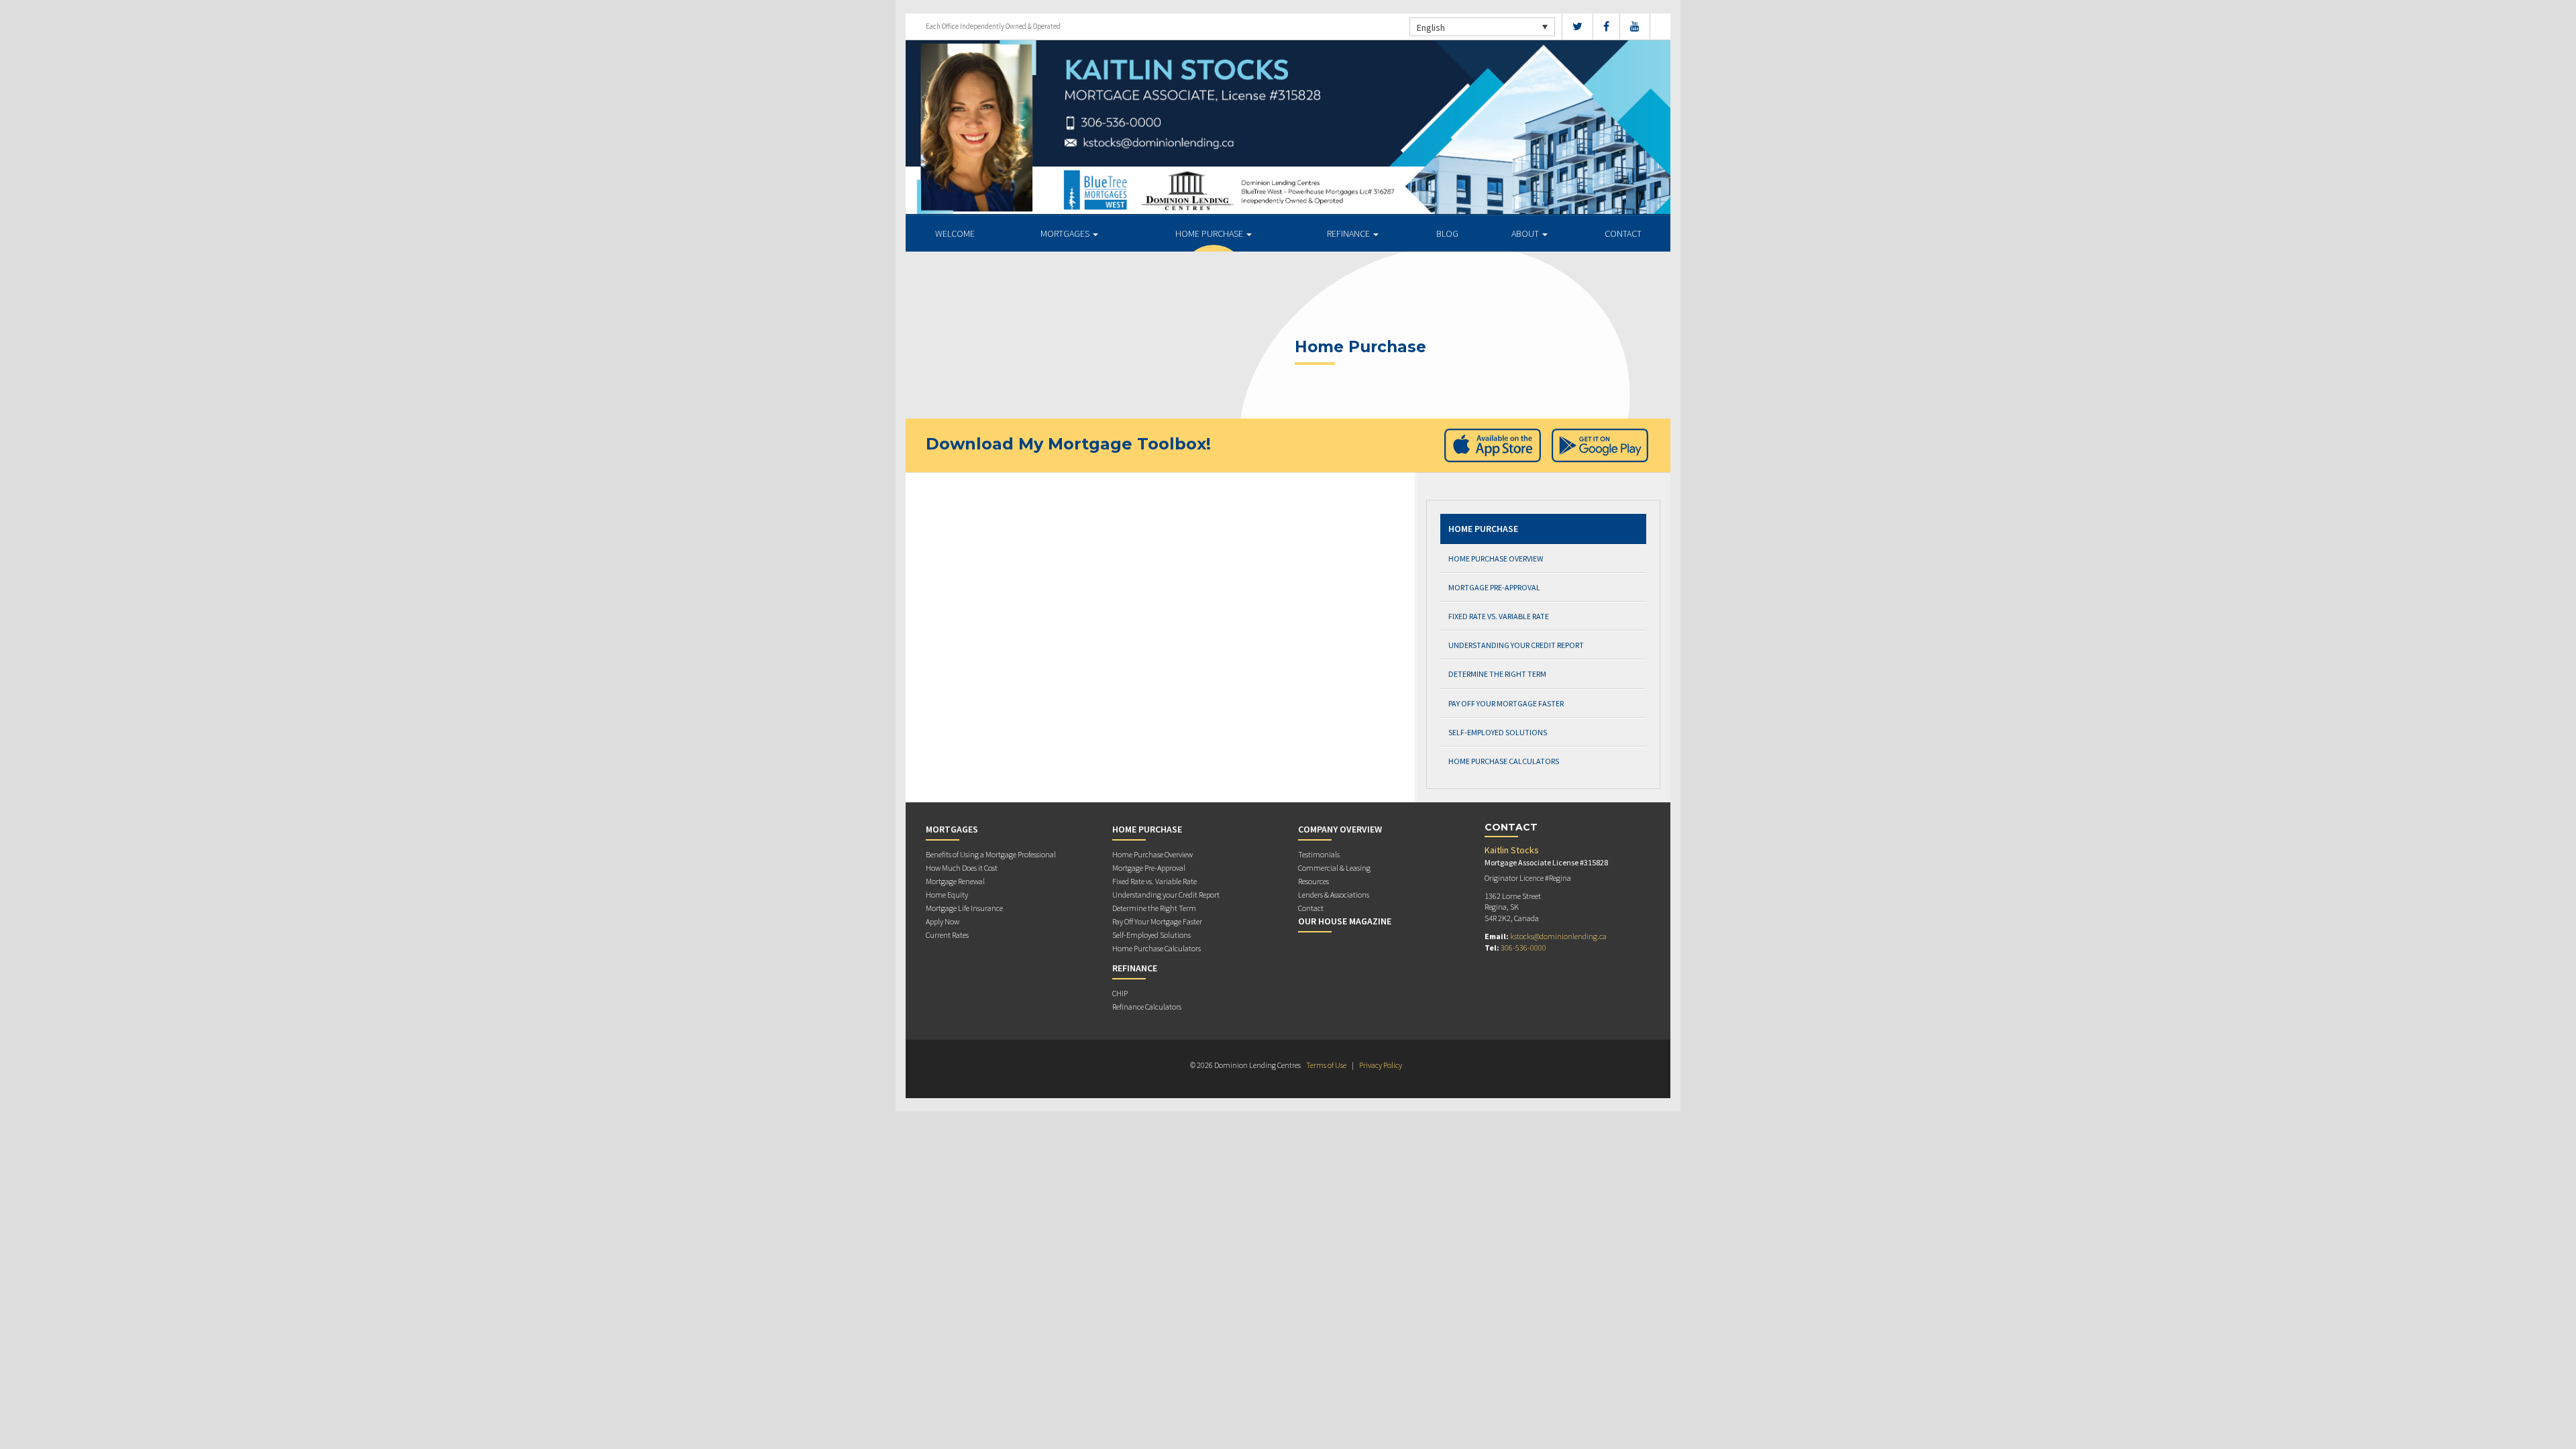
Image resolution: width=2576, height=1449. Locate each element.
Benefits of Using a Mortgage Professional (991, 854)
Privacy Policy (1381, 1065)
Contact (1623, 233)
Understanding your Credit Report (1516, 645)
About (1526, 233)
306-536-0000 (1523, 948)
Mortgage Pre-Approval (1494, 587)
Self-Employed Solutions (1498, 732)
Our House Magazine (1345, 921)
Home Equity (947, 895)
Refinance (1349, 233)
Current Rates (947, 935)
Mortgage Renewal (955, 881)
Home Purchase (1210, 233)
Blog (1447, 233)
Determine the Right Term (1497, 674)
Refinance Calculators (1147, 1007)
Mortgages (1066, 233)
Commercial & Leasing (1334, 868)
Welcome (955, 233)
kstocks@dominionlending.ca (1558, 936)
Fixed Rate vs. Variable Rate (1499, 616)
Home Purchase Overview (1496, 558)
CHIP (1120, 993)
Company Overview (1340, 829)
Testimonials (1319, 854)
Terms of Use (1326, 1065)
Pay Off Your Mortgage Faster (1506, 703)
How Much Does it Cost (962, 868)
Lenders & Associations (1334, 895)
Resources (1313, 881)
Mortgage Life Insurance (964, 908)
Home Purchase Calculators (1504, 761)
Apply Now (943, 921)
